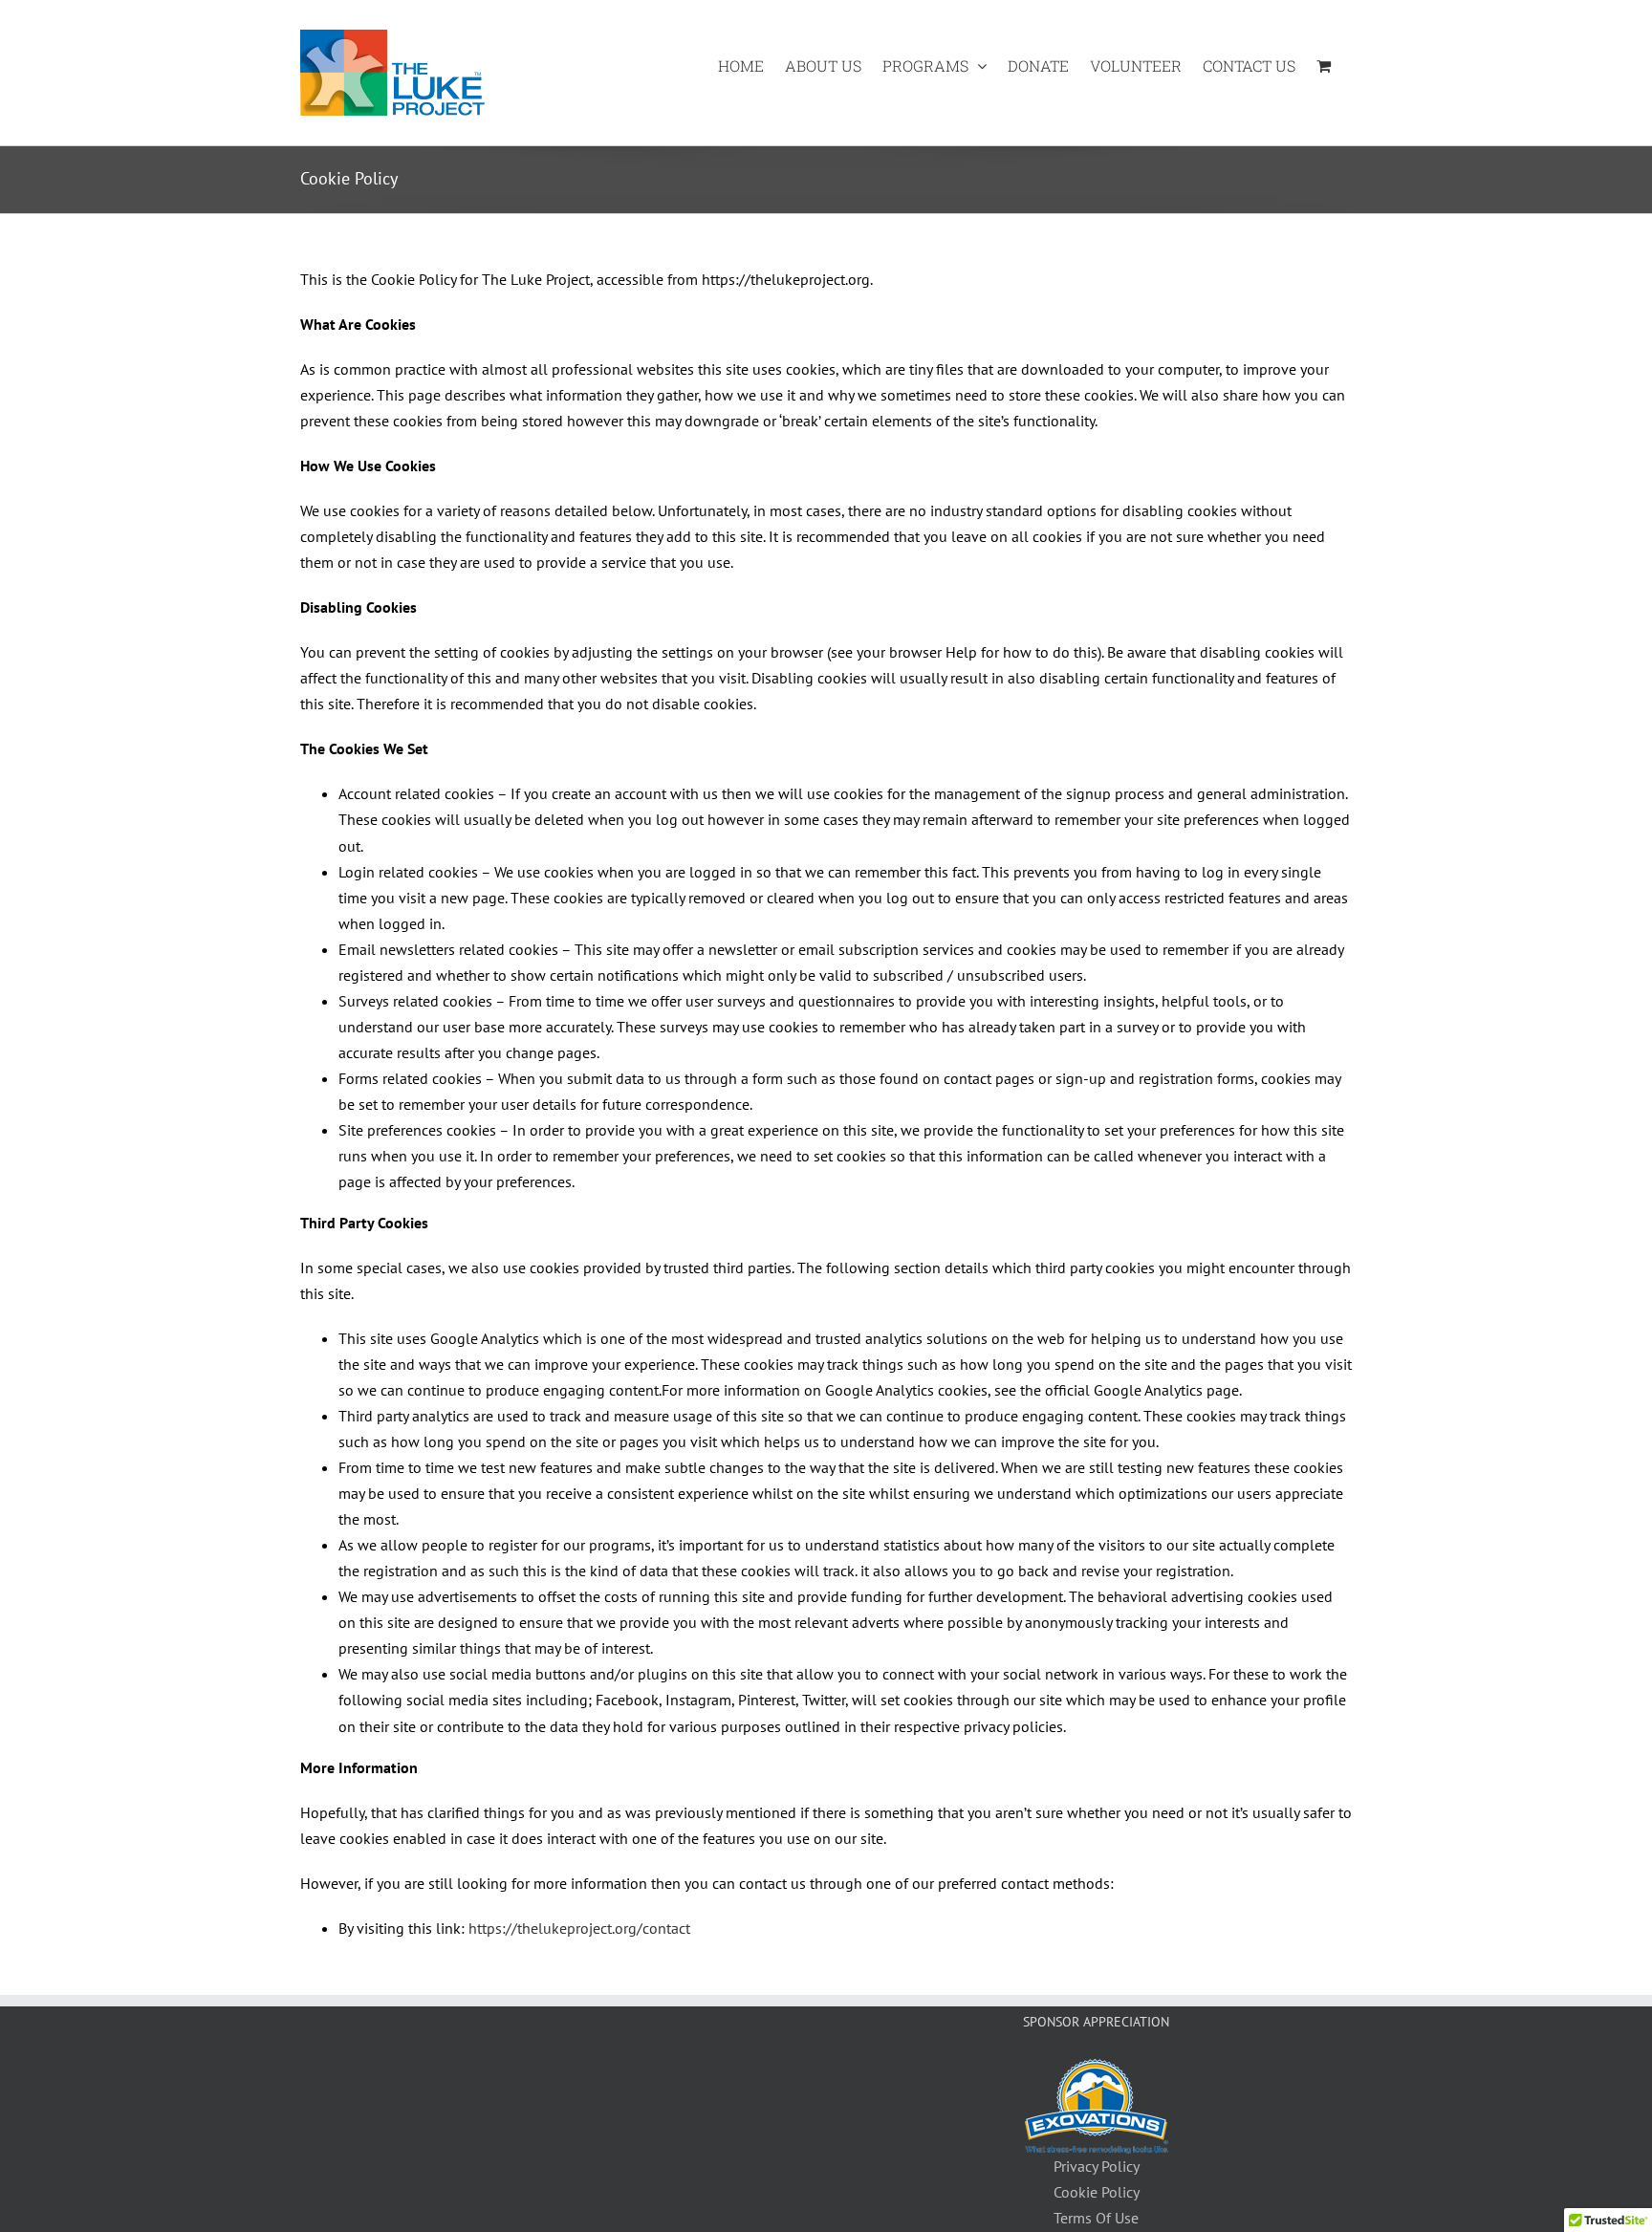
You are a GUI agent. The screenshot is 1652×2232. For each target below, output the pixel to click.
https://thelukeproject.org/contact (579, 1928)
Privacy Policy (1097, 2166)
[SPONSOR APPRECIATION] (1097, 2071)
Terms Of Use (1096, 2218)
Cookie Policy (1097, 2192)
